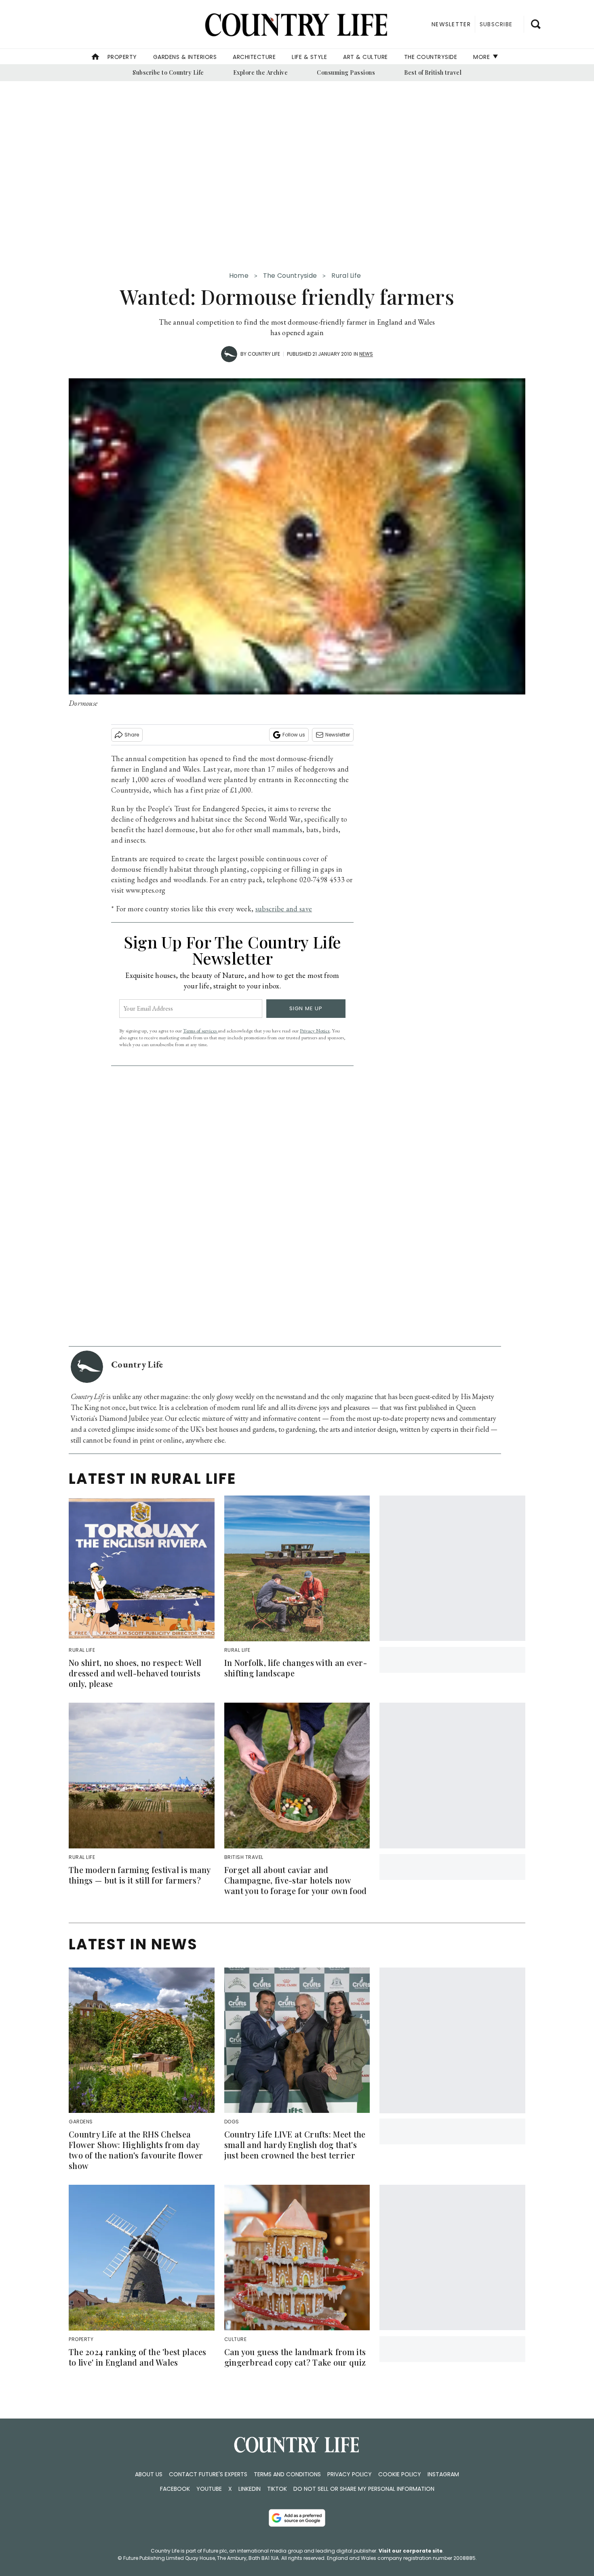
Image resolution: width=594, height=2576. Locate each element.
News (366, 354)
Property (122, 57)
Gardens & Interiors (185, 57)
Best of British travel (433, 72)
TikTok (277, 2489)
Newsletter (338, 735)
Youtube (209, 2489)
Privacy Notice (315, 1031)
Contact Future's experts (208, 2474)
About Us (149, 2474)
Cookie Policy (400, 2474)
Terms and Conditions (287, 2474)
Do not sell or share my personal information (364, 2489)
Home (239, 276)
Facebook (175, 2489)
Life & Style (309, 57)
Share (132, 735)
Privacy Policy (350, 2474)
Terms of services (200, 1031)
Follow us (294, 735)
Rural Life (346, 276)
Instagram (443, 2474)
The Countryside (431, 57)
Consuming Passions (346, 72)
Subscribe (496, 24)
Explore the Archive (261, 72)
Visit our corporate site (411, 2551)
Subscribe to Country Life (168, 72)
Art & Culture (365, 57)
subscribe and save (284, 909)
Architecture (254, 57)
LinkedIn (250, 2489)
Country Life (264, 354)
